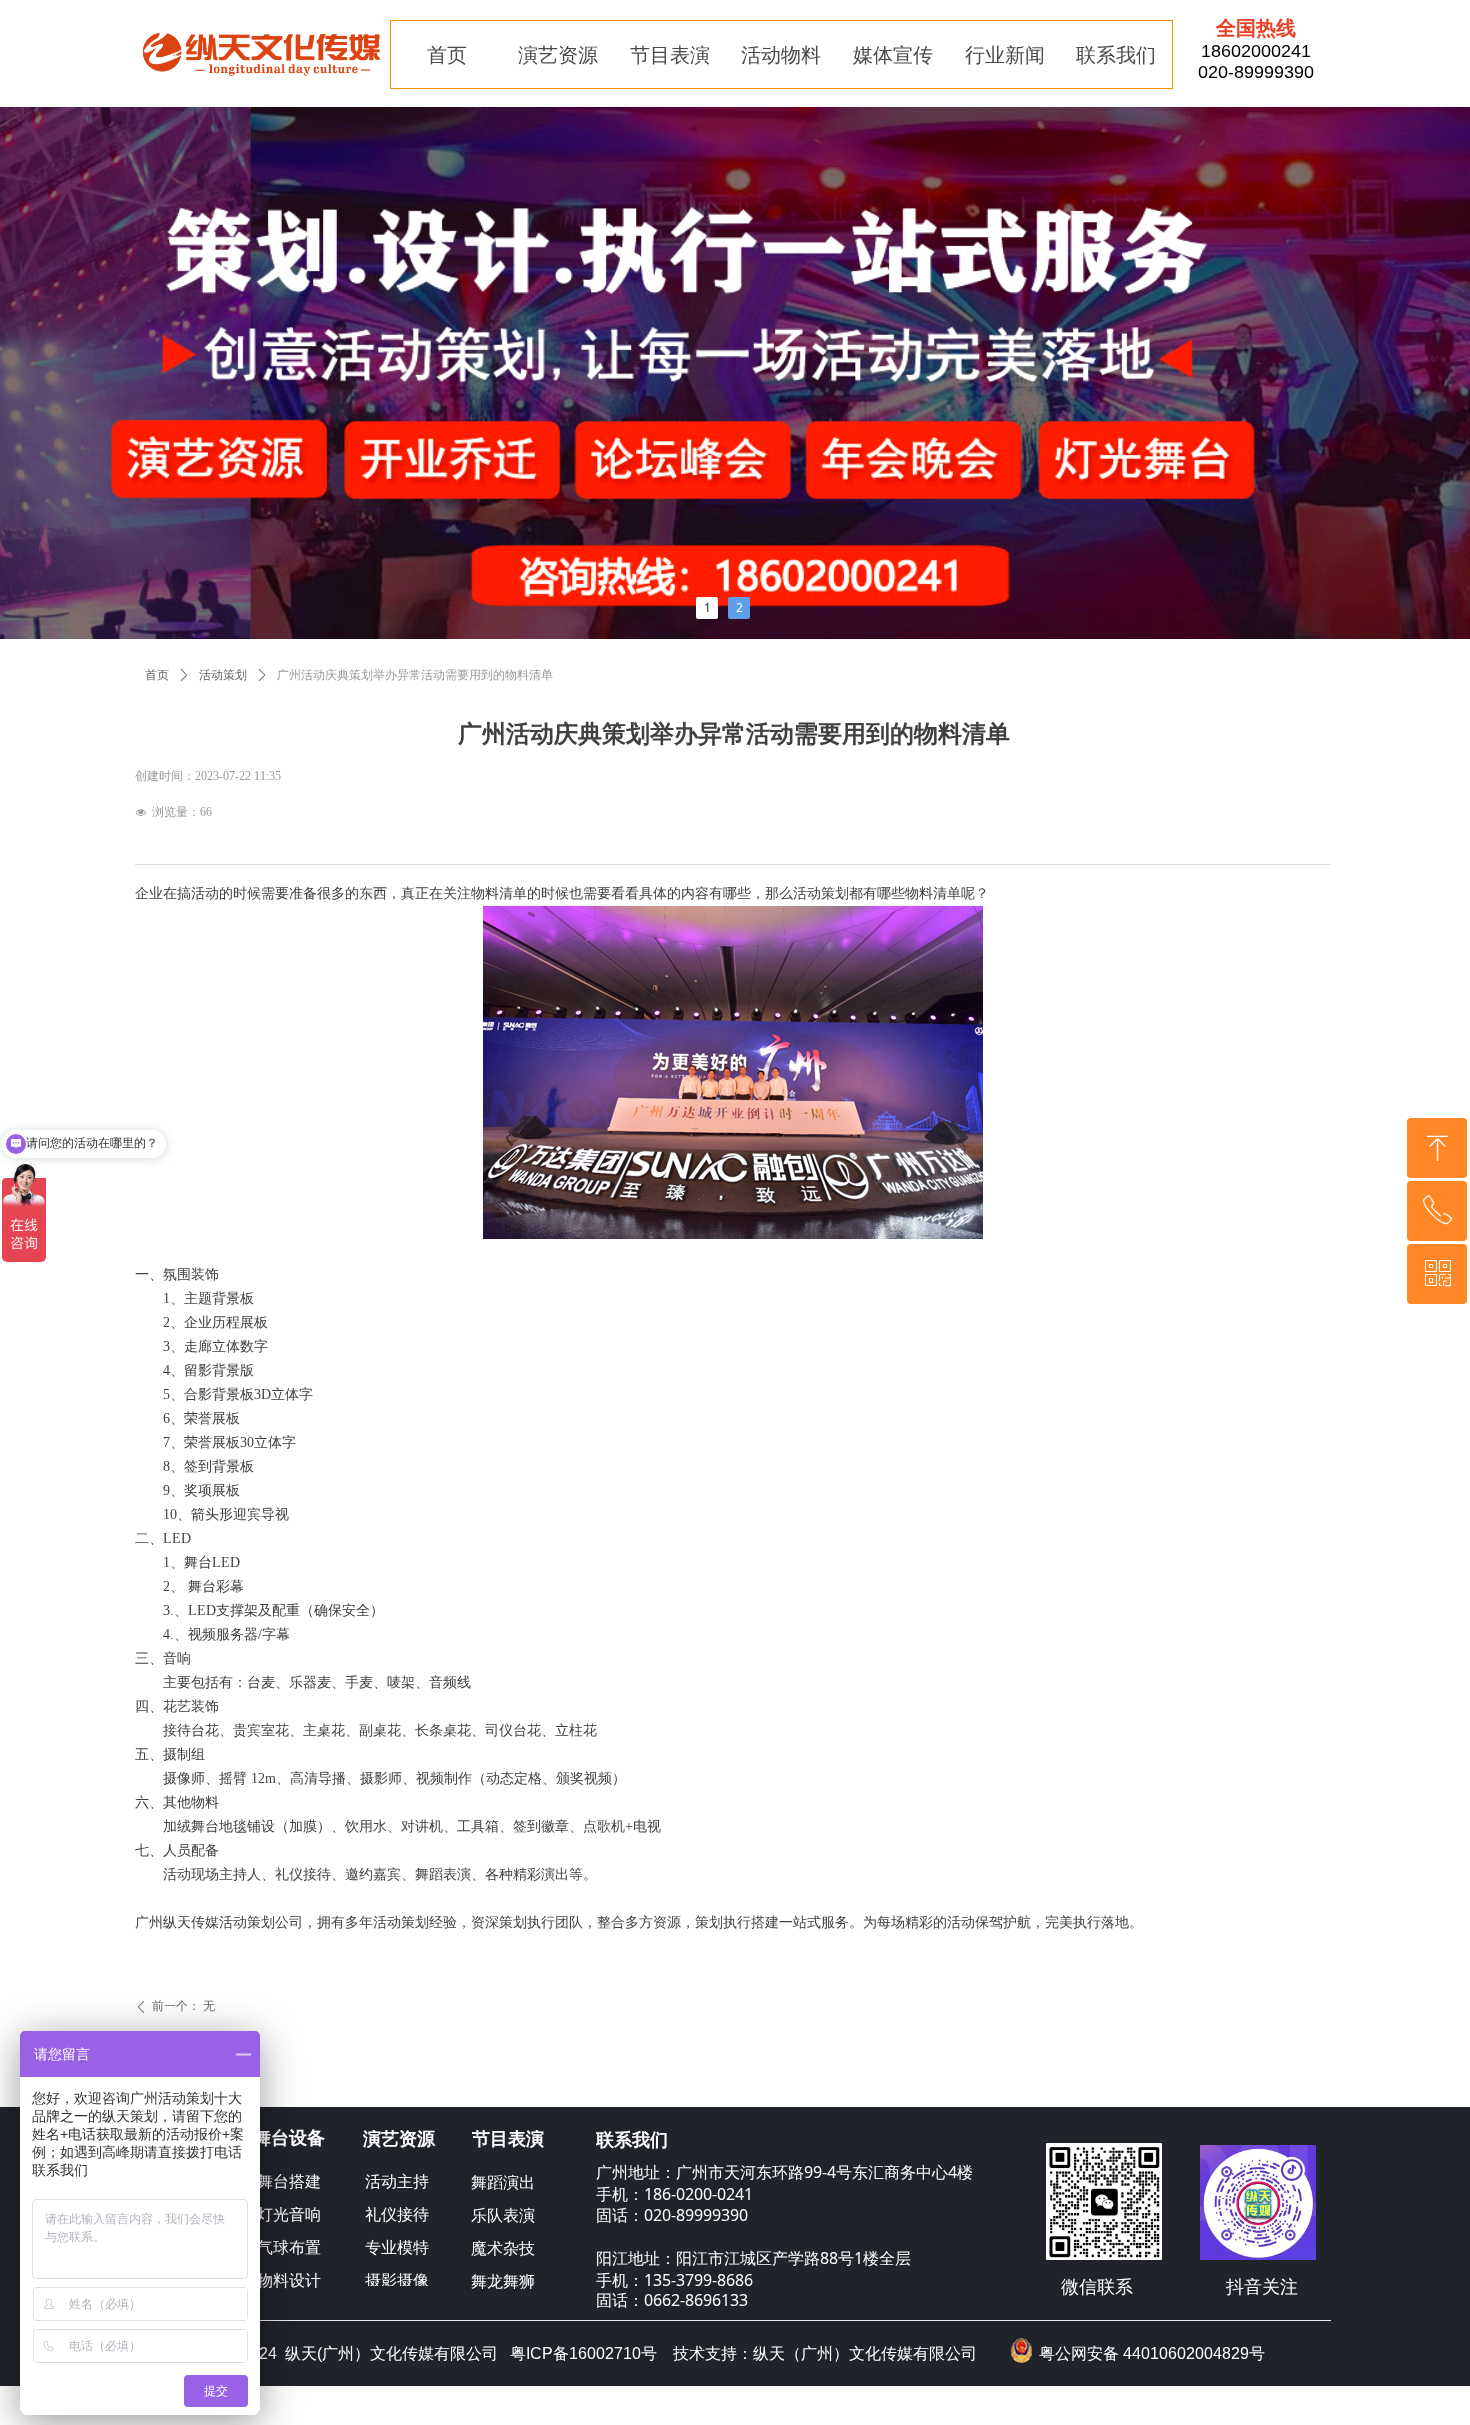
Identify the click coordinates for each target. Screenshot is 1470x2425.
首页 (157, 675)
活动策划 (223, 675)
